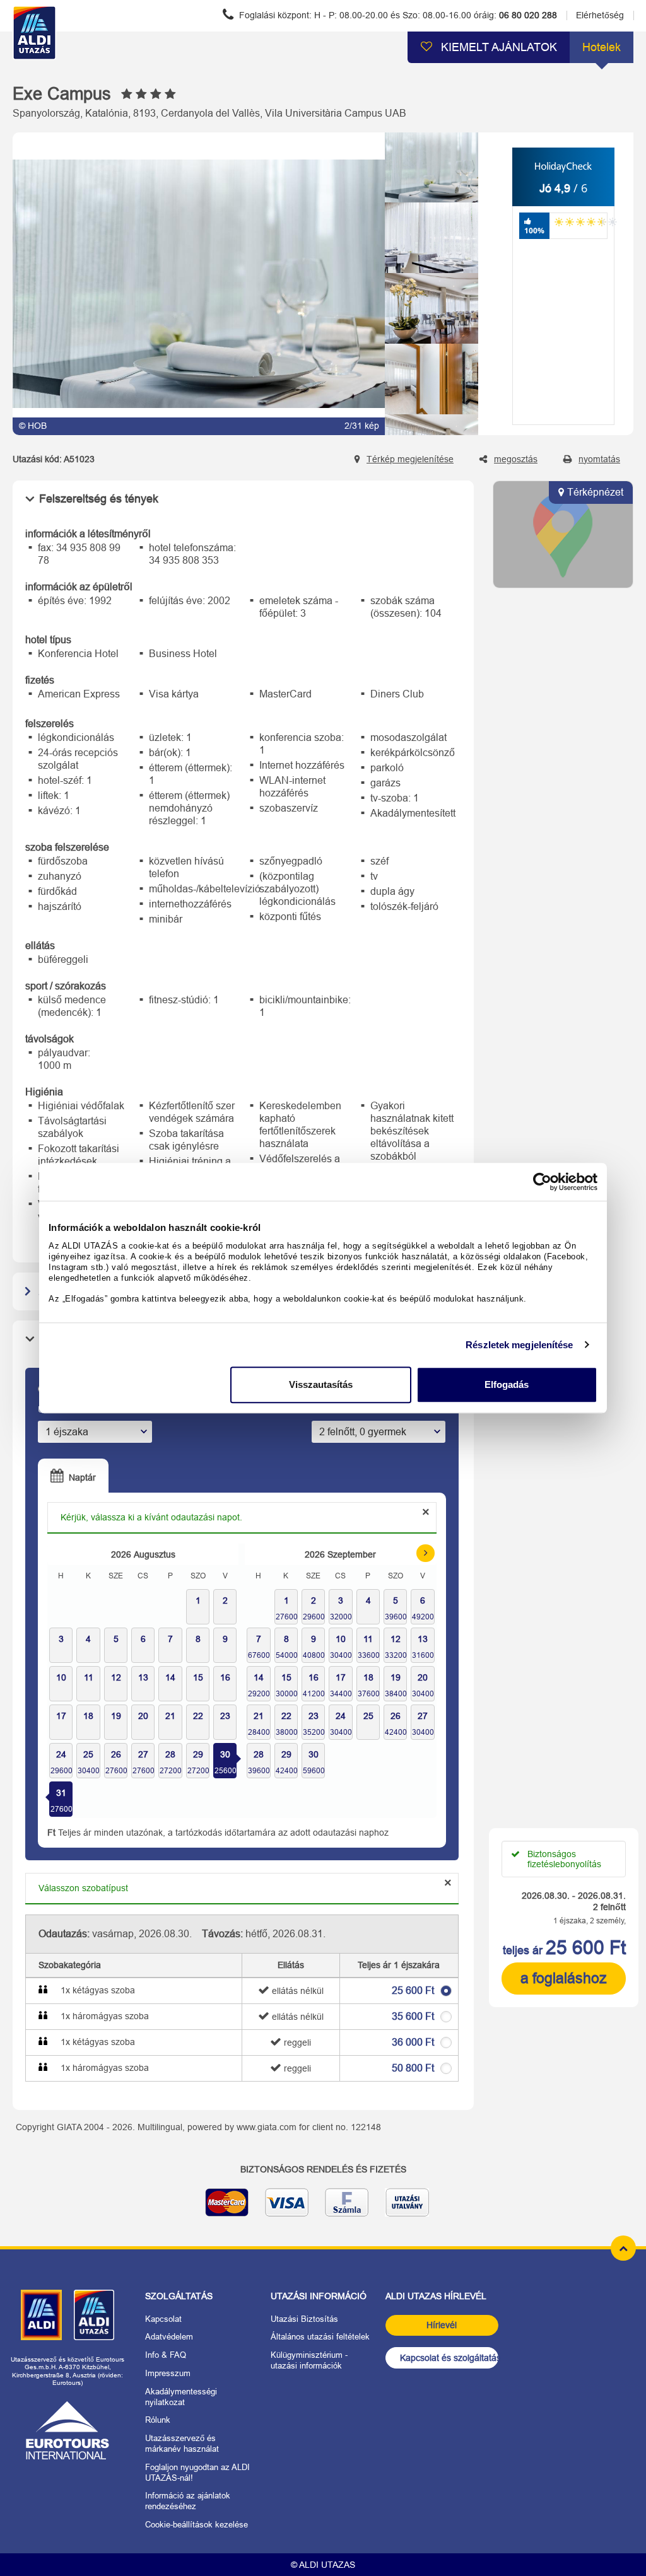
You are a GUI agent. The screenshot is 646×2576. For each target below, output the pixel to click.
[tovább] (432, 424)
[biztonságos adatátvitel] (323, 2207)
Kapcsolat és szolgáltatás (449, 2358)
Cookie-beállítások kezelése (197, 2525)
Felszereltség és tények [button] (99, 499)
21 (259, 1716)
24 (61, 1754)
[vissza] (432, 144)
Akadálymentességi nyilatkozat (181, 2397)
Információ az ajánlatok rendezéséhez (188, 2501)
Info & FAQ (166, 2355)
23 (314, 1716)
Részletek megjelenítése (519, 1345)
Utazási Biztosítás (304, 2319)
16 (314, 1677)
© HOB (33, 426)
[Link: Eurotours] (68, 2430)
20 (423, 1677)
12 (396, 1639)
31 (61, 1793)
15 (286, 1677)
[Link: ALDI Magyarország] (41, 2315)
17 (341, 1677)
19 (396, 1677)
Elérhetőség (600, 15)
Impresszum (168, 2373)
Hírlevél (442, 2325)
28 (170, 1754)
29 (198, 1754)
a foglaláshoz (564, 1978)
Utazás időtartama (74, 1409)
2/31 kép (362, 426)
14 (259, 1677)
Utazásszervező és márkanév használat (182, 2444)
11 (368, 1639)
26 (116, 1754)
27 (143, 1754)
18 (368, 1677)
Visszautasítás (321, 1384)
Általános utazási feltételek (320, 2337)
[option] (199, 284)
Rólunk (158, 2420)
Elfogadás (507, 1384)
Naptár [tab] (81, 1477)
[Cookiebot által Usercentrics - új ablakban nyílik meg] (542, 1182)
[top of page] (623, 2248)
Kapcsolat (163, 2319)
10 (341, 1639)
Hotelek (602, 47)
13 (423, 1639)
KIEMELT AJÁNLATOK (497, 47)
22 (286, 1716)
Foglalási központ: (397, 15)
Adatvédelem (169, 2337)
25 (88, 1754)
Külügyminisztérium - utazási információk (309, 2360)
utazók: (326, 1409)
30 (225, 1754)
